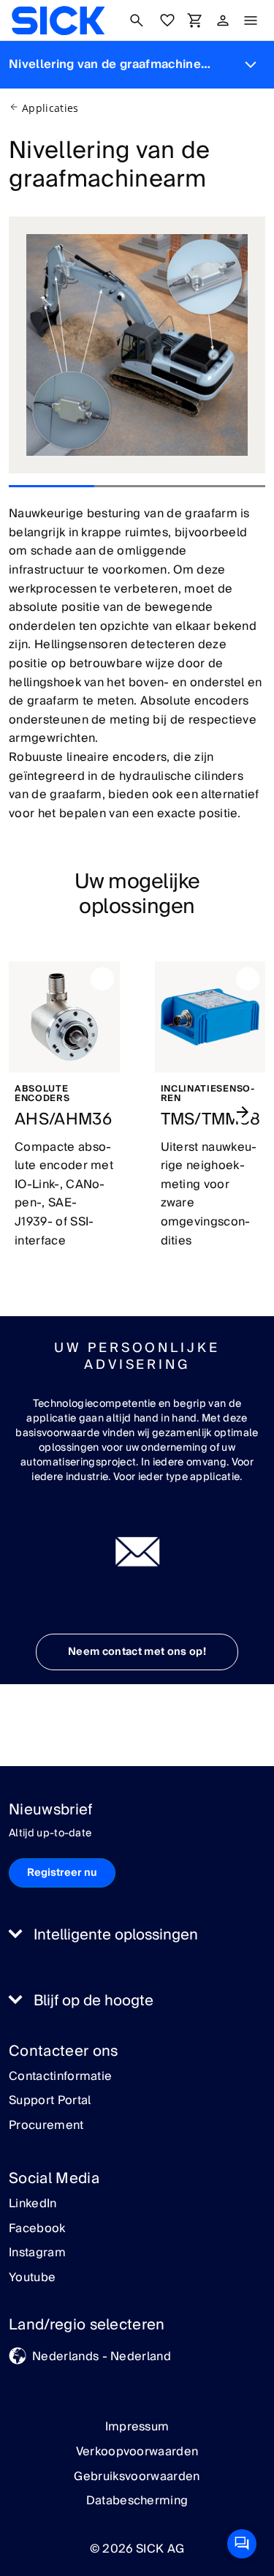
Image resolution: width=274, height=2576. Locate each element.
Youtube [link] (32, 2278)
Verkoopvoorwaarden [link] (137, 2452)
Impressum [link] (137, 2427)
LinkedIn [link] (33, 2204)
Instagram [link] (37, 2253)
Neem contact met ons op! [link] (137, 1652)
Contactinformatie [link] (60, 2077)
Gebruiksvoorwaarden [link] (137, 2477)
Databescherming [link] (137, 2501)
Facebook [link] (37, 2229)
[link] (58, 20)
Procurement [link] (46, 2126)
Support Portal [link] (50, 2101)
